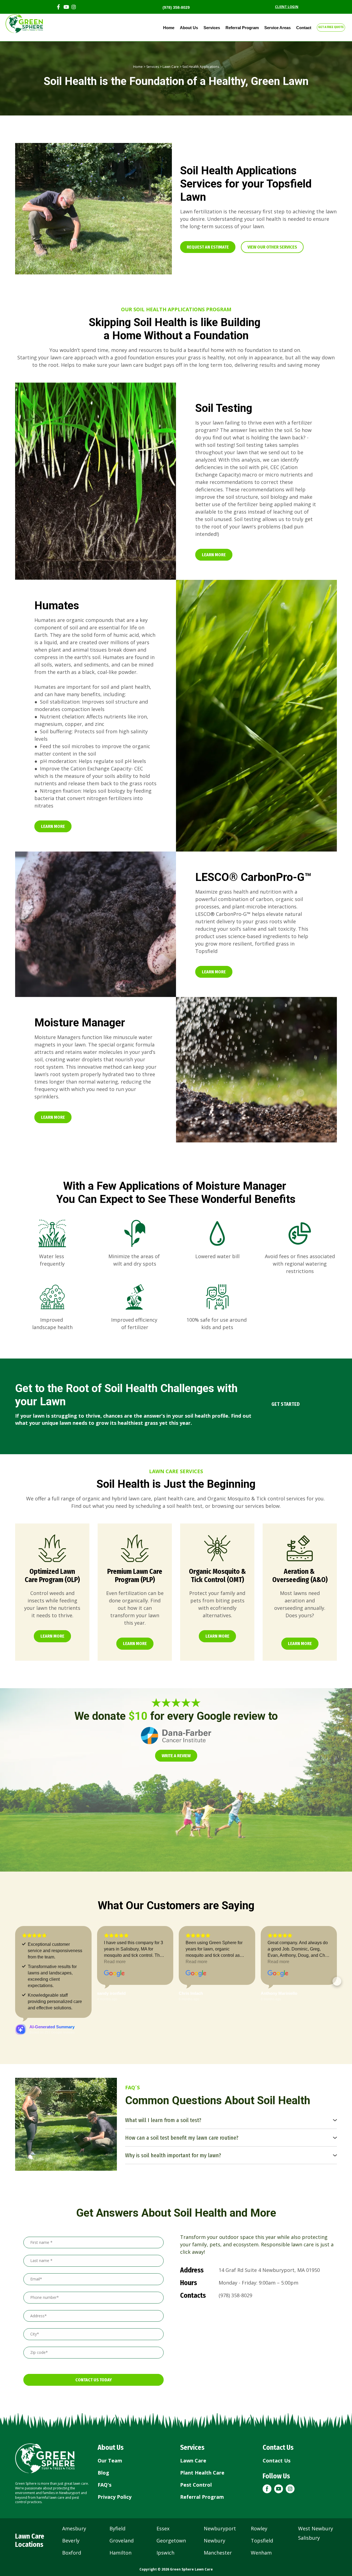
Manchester (218, 2519)
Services (212, 28)
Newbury (215, 2507)
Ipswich (165, 2519)
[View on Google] (32, 1974)
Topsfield (262, 2507)
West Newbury (316, 2495)
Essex (163, 2495)
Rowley (259, 2495)
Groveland (122, 2507)
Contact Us (277, 2427)
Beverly (71, 2507)
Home (169, 28)
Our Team (110, 2427)
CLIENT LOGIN (287, 7)
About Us (189, 28)
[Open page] (52, 1548)
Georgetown (171, 2507)
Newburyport (220, 2495)
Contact (304, 28)
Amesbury (74, 2495)
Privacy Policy (115, 2463)
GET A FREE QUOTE (331, 27)
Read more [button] (33, 1962)
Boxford (72, 2519)
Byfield (117, 2495)
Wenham (261, 2519)
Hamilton (120, 2519)
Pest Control (196, 2451)
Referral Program (242, 28)
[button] (208, 247)
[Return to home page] (45, 2425)
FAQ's (105, 2451)
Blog (103, 2439)
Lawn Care (171, 67)
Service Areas (277, 28)
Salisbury (309, 2504)
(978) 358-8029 (176, 7)
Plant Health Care (202, 2439)
